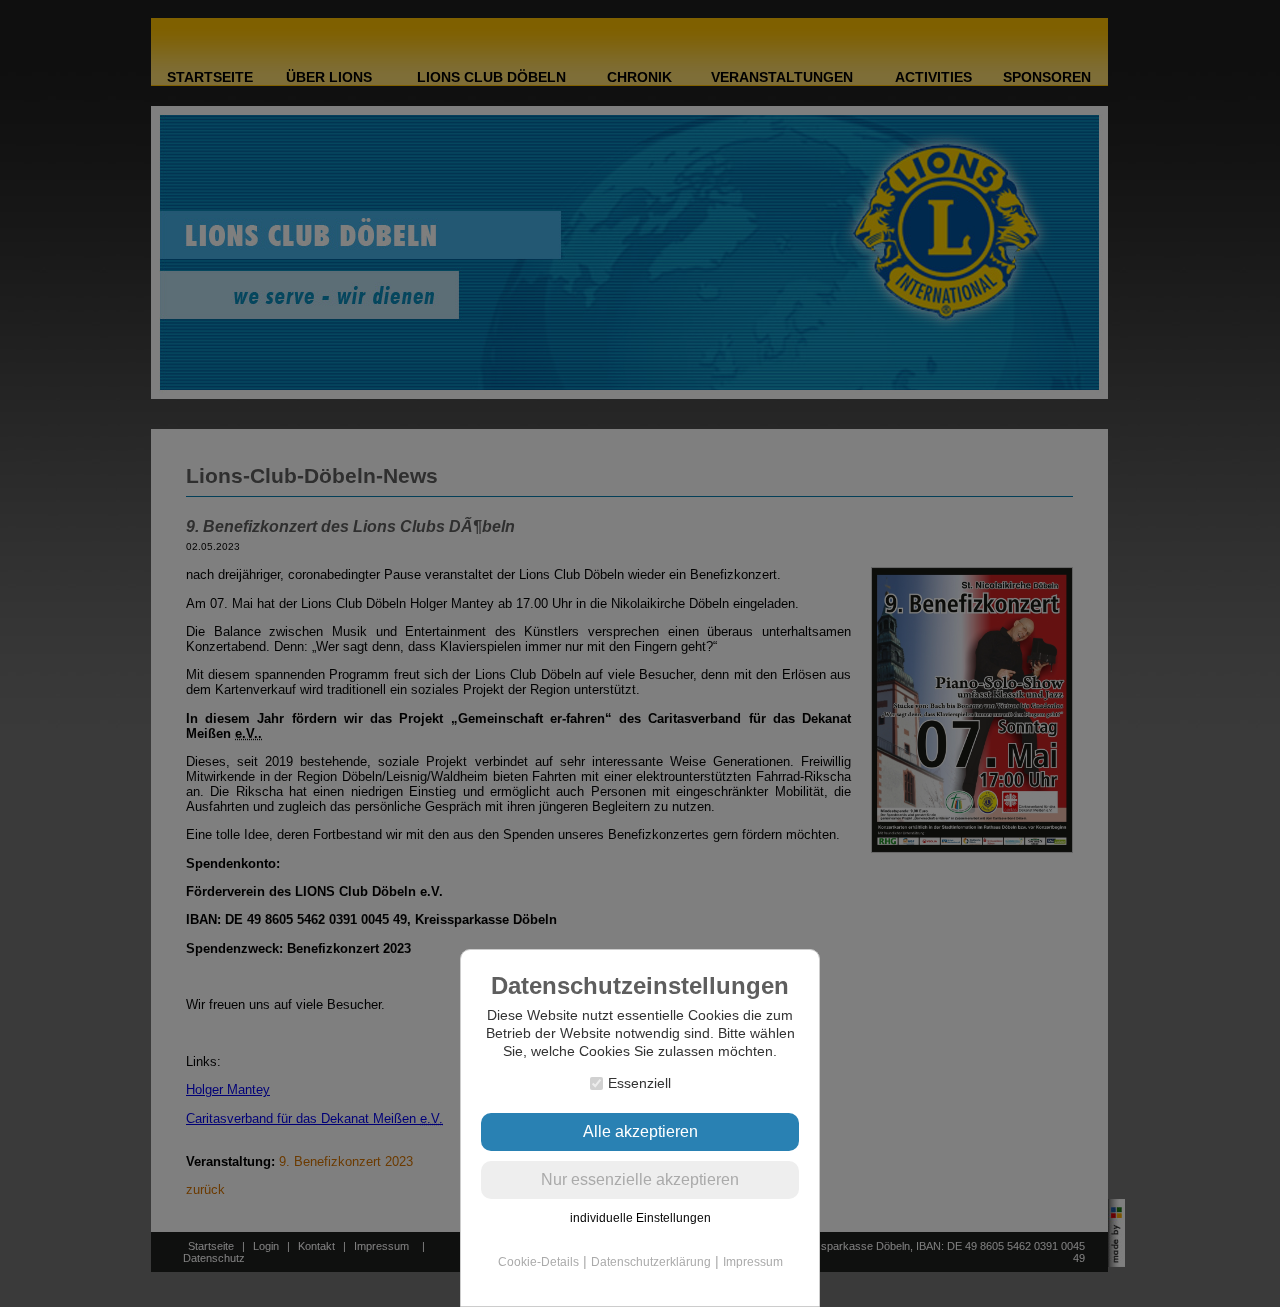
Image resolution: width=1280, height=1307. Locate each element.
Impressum (753, 1262)
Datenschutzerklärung (651, 1262)
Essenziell (639, 1083)
